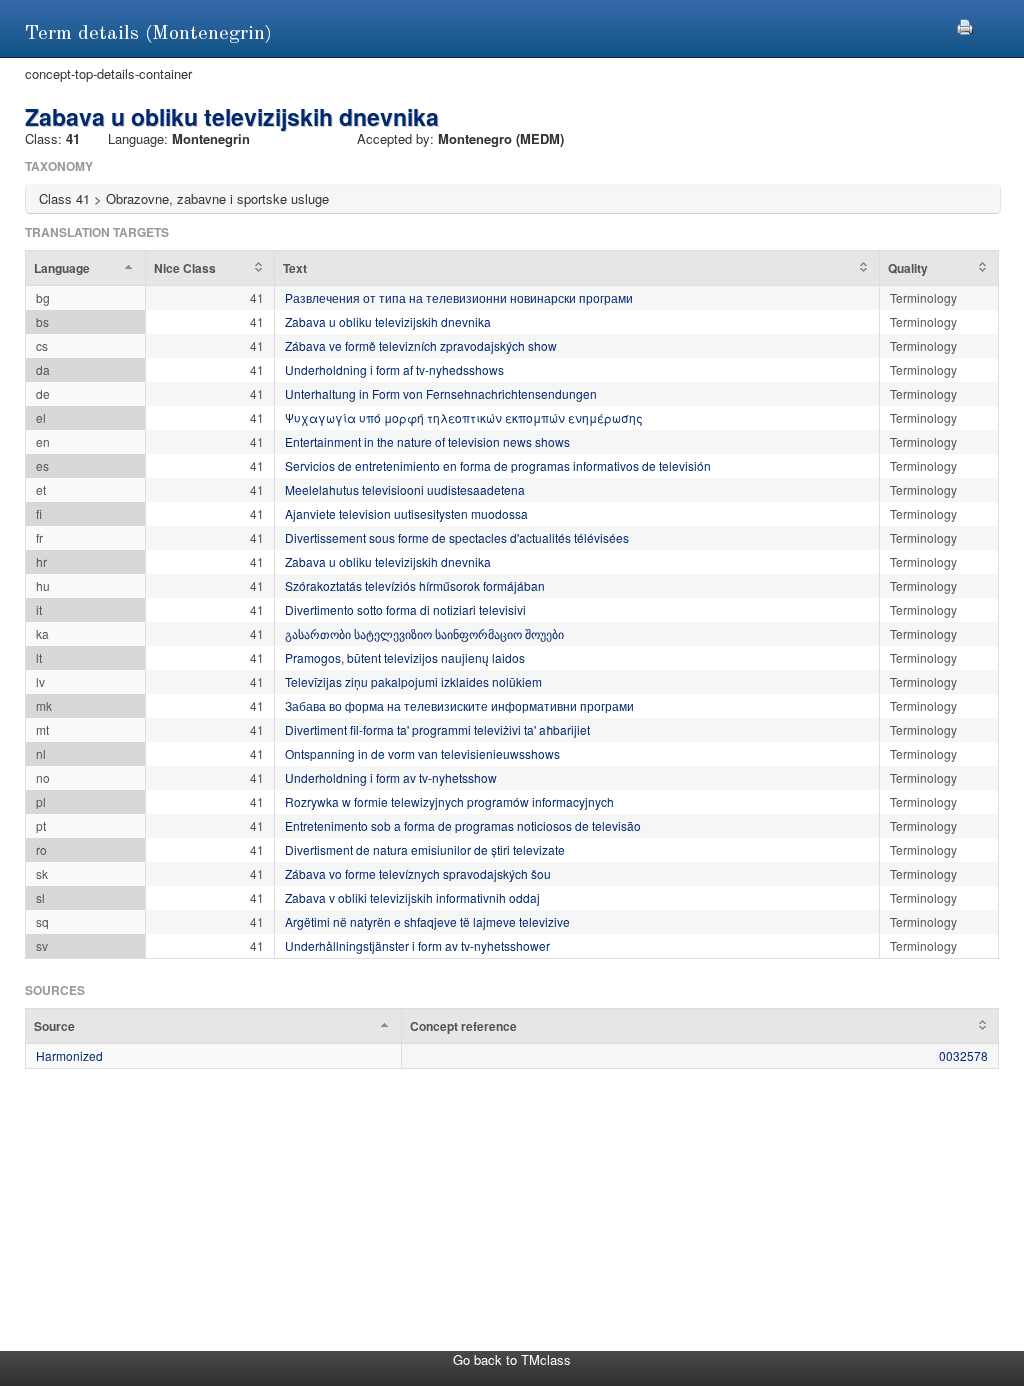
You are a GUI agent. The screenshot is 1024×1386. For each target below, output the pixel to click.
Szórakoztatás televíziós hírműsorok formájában (415, 585)
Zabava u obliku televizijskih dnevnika (388, 321)
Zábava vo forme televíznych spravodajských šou (418, 873)
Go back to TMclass (512, 1359)
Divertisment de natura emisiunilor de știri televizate (425, 849)
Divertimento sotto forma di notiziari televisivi (405, 609)
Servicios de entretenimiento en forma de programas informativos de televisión (498, 465)
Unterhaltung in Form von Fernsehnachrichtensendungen (441, 393)
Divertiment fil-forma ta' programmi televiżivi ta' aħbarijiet (437, 729)
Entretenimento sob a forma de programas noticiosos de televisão (463, 825)
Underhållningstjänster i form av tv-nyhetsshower (417, 945)
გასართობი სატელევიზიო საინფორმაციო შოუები (424, 633)
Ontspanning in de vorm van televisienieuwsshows (422, 753)
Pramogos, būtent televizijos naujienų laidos (405, 657)
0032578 (963, 1055)
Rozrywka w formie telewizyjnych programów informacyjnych (449, 801)
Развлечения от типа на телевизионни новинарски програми (459, 297)
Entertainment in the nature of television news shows (427, 441)
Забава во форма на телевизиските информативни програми (459, 705)
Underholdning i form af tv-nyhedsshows (394, 369)
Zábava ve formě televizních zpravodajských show (421, 345)
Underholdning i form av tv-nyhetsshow (391, 777)
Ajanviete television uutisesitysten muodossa (406, 513)
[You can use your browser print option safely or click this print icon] (965, 24)
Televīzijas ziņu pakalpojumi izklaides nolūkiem (413, 681)
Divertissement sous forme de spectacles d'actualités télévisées (457, 537)
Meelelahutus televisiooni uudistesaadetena (405, 489)
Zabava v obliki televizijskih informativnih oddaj (412, 897)
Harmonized (69, 1055)
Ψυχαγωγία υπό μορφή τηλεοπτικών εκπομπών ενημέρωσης (464, 417)
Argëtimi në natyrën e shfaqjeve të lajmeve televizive (427, 921)
